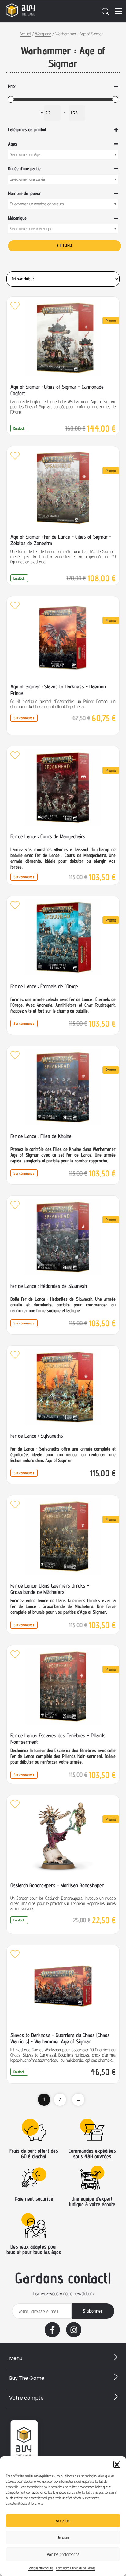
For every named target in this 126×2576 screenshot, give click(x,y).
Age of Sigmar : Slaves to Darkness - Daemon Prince (58, 690)
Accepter (63, 2521)
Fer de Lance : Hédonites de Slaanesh (49, 1286)
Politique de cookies (40, 2568)
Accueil (25, 34)
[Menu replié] (119, 11)
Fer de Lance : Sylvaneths (37, 1436)
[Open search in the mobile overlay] (106, 11)
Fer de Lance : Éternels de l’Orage (44, 986)
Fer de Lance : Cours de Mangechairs (48, 836)
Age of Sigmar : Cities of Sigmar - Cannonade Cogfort (57, 390)
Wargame (43, 34)
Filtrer (65, 246)
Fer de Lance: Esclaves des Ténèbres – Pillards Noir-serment (58, 1739)
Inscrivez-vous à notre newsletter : (63, 2294)
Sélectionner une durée (27, 179)
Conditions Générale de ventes (76, 2568)
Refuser (63, 2537)
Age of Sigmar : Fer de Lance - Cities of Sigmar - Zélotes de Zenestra (61, 540)
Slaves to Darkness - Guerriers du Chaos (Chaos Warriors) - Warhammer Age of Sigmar (60, 2038)
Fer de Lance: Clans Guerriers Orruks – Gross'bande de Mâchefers (50, 1589)
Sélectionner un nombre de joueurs (37, 204)
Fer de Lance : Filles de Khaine (41, 1136)
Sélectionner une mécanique (31, 229)
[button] (117, 2464)
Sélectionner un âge (25, 154)
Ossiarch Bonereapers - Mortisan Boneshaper (57, 1885)
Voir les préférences (63, 2554)
